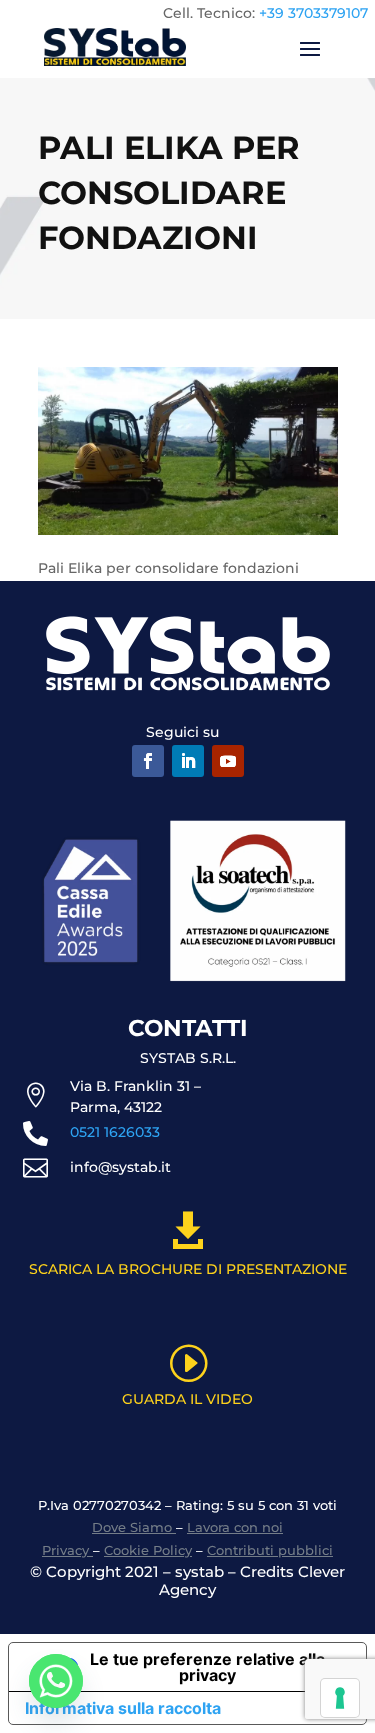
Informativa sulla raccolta (123, 1708)
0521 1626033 (115, 1132)
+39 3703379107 (313, 13)
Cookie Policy (148, 1550)
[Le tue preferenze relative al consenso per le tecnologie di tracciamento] (340, 1698)
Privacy (67, 1550)
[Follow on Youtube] (228, 761)
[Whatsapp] (56, 1681)
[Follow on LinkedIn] (188, 761)
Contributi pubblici (270, 1550)
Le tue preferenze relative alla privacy (207, 1667)
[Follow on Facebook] (148, 761)
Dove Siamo (134, 1527)
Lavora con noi (235, 1527)
